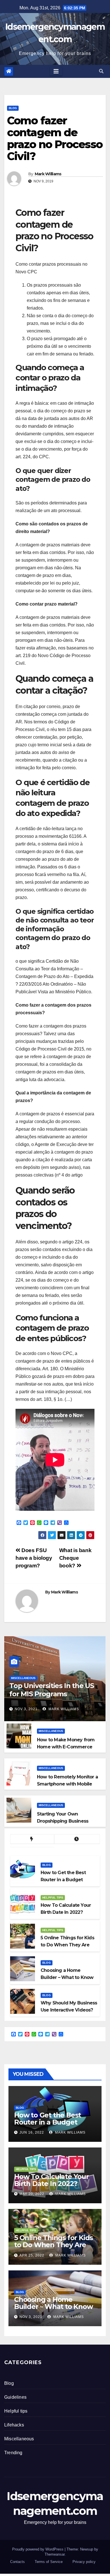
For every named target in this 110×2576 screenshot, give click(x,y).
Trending (13, 2453)
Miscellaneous (23, 1678)
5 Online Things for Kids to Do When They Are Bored (53, 2245)
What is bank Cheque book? (75, 1558)
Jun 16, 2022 (32, 2132)
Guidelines (15, 2397)
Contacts (17, 2562)
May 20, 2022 (32, 2194)
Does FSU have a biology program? (34, 1558)
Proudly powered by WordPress (38, 2549)
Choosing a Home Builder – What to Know (53, 2303)
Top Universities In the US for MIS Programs (52, 1690)
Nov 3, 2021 (26, 1709)
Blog (13, 108)
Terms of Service (49, 2562)
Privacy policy (84, 2562)
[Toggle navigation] (56, 71)
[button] (101, 71)
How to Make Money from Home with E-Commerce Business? (66, 1747)
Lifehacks (14, 2425)
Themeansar (55, 2554)
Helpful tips (53, 1898)
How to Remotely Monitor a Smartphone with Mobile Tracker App (67, 1784)
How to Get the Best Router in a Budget (48, 2119)
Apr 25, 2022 (32, 2255)
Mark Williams (48, 174)
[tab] (32, 1839)
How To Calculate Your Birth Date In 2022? (51, 2180)
